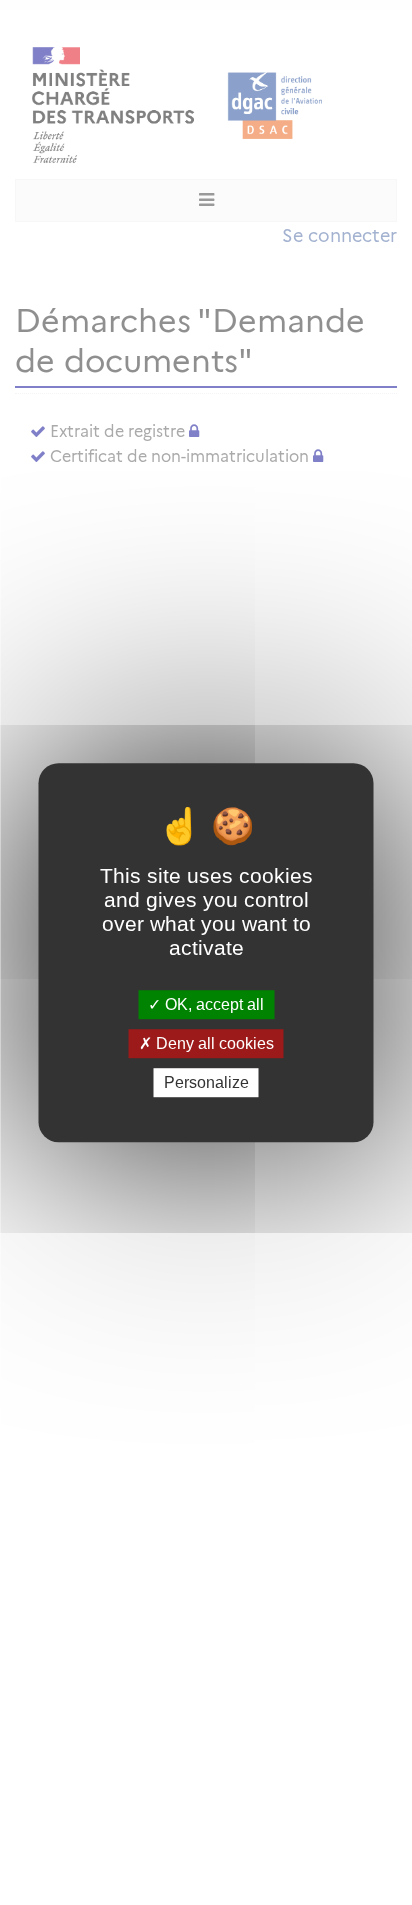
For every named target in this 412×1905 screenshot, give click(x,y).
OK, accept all (212, 1004)
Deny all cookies (213, 1043)
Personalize (206, 1082)
